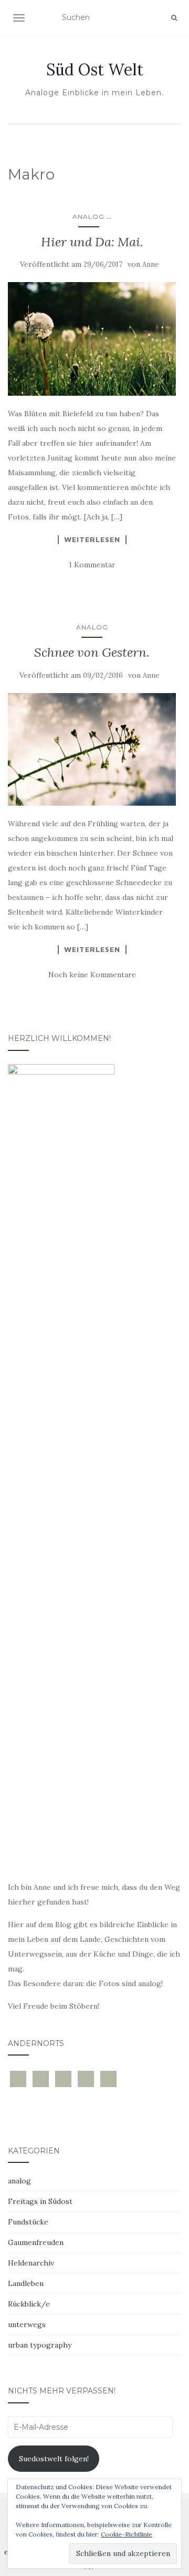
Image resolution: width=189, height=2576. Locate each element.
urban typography (40, 2345)
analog (88, 217)
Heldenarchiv (31, 2263)
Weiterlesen (92, 539)
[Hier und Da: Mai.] (92, 339)
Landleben (26, 2283)
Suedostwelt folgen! (54, 2459)
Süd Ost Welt (95, 69)
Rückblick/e (29, 2304)
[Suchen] (174, 18)
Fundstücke (28, 2222)
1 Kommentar (92, 565)
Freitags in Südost (40, 2201)
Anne (150, 264)
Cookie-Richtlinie (127, 2534)
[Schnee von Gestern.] (92, 749)
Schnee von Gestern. (92, 652)
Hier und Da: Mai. (92, 242)
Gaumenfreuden (36, 2242)
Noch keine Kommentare (92, 975)
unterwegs (27, 2324)
